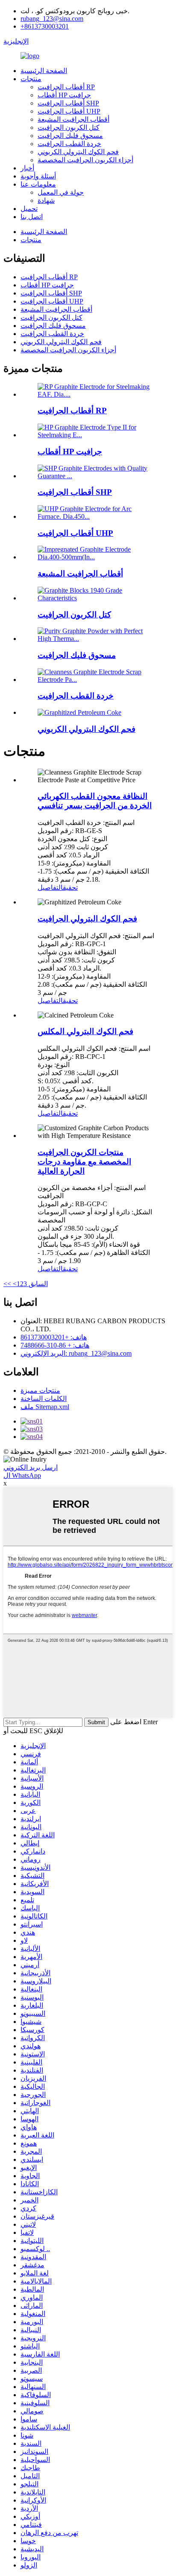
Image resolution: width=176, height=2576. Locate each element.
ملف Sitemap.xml (45, 1407)
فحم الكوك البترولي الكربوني (78, 152)
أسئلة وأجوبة (38, 176)
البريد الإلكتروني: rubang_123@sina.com (76, 1353)
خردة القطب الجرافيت (69, 144)
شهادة (46, 200)
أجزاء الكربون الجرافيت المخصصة (85, 160)
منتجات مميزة (40, 1390)
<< (7, 1284)
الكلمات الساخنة (44, 1399)
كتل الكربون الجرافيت (69, 127)
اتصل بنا (32, 217)
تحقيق (70, 887)
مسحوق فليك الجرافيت (70, 136)
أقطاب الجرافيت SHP (68, 103)
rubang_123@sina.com (52, 19)
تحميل (29, 209)
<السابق (29, 1284)
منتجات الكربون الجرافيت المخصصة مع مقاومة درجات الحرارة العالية (84, 1162)
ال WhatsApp (22, 1475)
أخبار (27, 168)
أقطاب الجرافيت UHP (69, 111)
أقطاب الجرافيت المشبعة (73, 119)
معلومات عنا (38, 184)
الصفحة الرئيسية (44, 71)
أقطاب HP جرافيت (64, 95)
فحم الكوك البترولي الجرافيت (87, 919)
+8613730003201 (45, 26)
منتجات (31, 79)
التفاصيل (50, 887)
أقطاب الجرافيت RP (66, 87)
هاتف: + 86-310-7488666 (55, 1345)
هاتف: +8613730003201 (54, 1337)
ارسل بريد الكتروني (31, 1467)
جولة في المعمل (61, 192)
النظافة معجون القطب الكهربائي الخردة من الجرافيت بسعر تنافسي (95, 801)
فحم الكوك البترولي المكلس (85, 1031)
